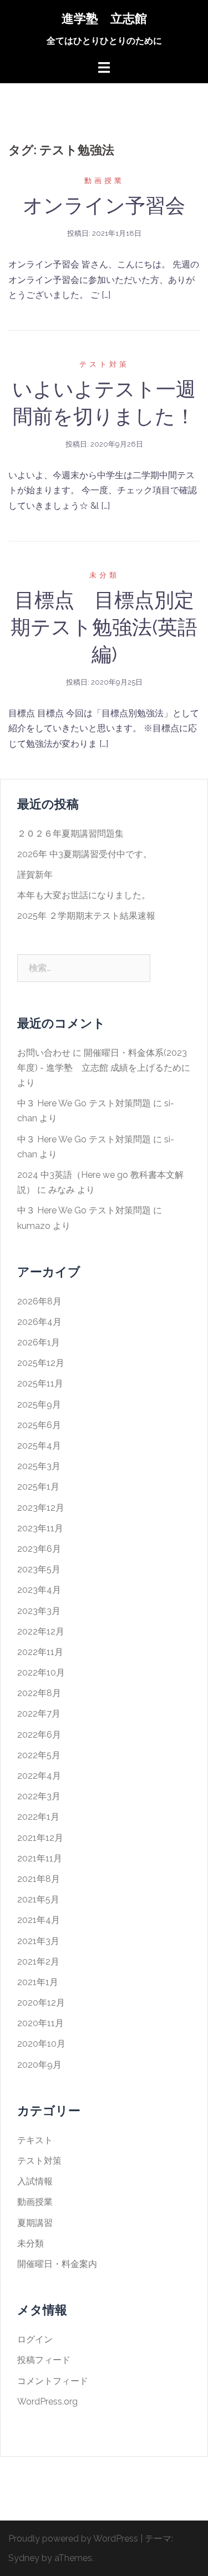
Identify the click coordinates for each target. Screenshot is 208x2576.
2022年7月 (39, 1714)
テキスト (35, 2140)
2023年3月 (39, 1611)
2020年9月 (39, 2065)
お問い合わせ (44, 1053)
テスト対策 (104, 364)
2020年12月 (41, 2003)
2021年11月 (40, 1858)
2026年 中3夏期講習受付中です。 (85, 854)
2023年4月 (39, 1590)
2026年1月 (39, 1342)
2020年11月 (40, 2023)
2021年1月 (38, 1982)
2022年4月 (39, 1776)
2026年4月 (39, 1322)
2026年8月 (39, 1301)
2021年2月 (38, 1962)
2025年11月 (40, 1383)
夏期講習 (35, 2223)
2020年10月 (41, 2044)
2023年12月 (41, 1508)
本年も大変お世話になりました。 (84, 895)
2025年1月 (38, 1487)
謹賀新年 (35, 875)
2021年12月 (40, 1838)
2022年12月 (41, 1631)
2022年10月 (41, 1672)
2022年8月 (39, 1693)
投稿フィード (44, 2360)
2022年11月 (40, 1652)
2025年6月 (39, 1425)
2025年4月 (39, 1446)
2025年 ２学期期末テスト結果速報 (86, 916)
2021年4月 (39, 1920)
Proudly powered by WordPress (73, 2539)
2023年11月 (40, 1528)
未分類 (104, 575)
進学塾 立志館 (104, 18)
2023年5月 (39, 1569)
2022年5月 (39, 1755)
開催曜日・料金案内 (57, 2264)
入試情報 (35, 2181)
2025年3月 (39, 1466)
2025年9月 (39, 1405)
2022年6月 (39, 1735)
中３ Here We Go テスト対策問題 (84, 1103)
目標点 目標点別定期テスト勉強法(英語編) (104, 627)
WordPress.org (47, 2402)
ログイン (35, 2339)
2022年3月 (39, 1796)
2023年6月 (39, 1549)
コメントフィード (53, 2381)
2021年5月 (38, 1899)
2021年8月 (39, 1879)
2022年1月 (38, 1817)
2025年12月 (41, 1363)
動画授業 (104, 181)
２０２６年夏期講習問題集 (70, 834)
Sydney (24, 2558)
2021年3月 (38, 1941)
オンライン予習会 (104, 205)
